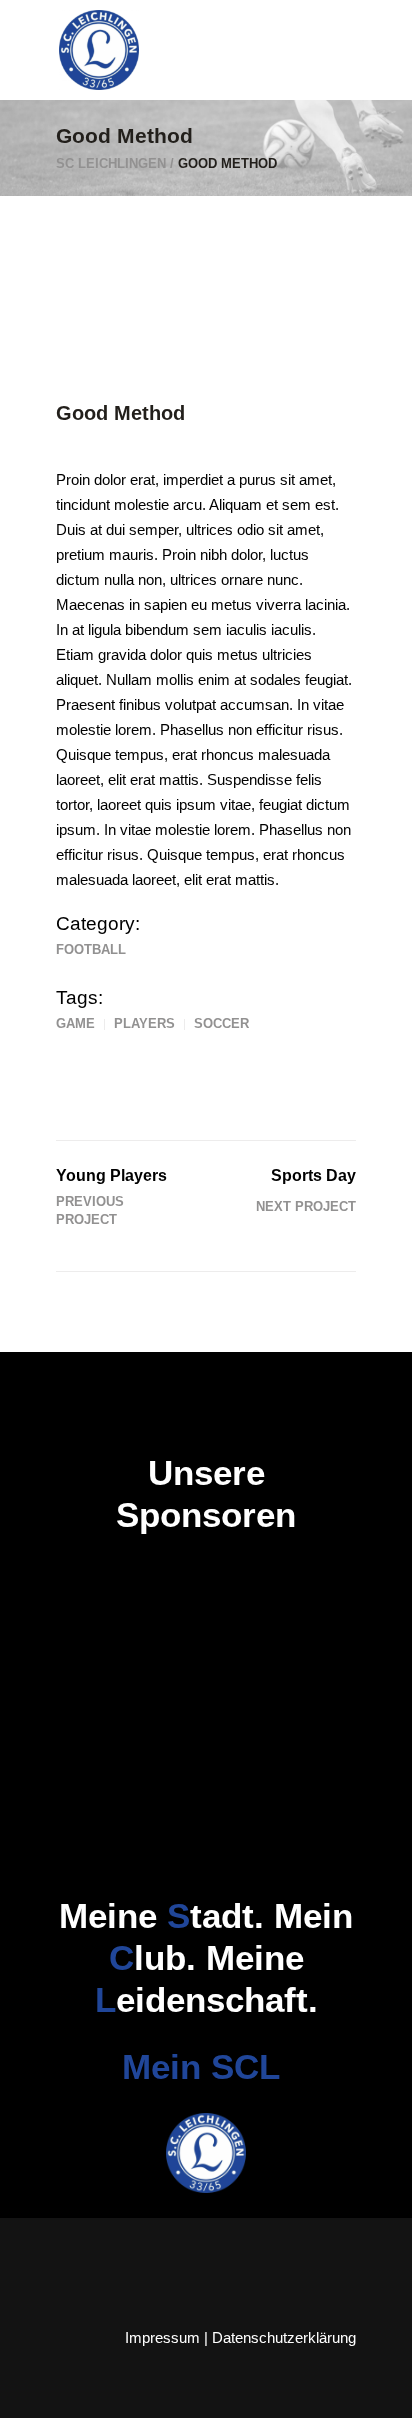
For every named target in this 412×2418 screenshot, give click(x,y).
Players (144, 1023)
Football (91, 949)
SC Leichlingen (111, 163)
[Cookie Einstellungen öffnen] (36, 2392)
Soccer (221, 1023)
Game (75, 1023)
